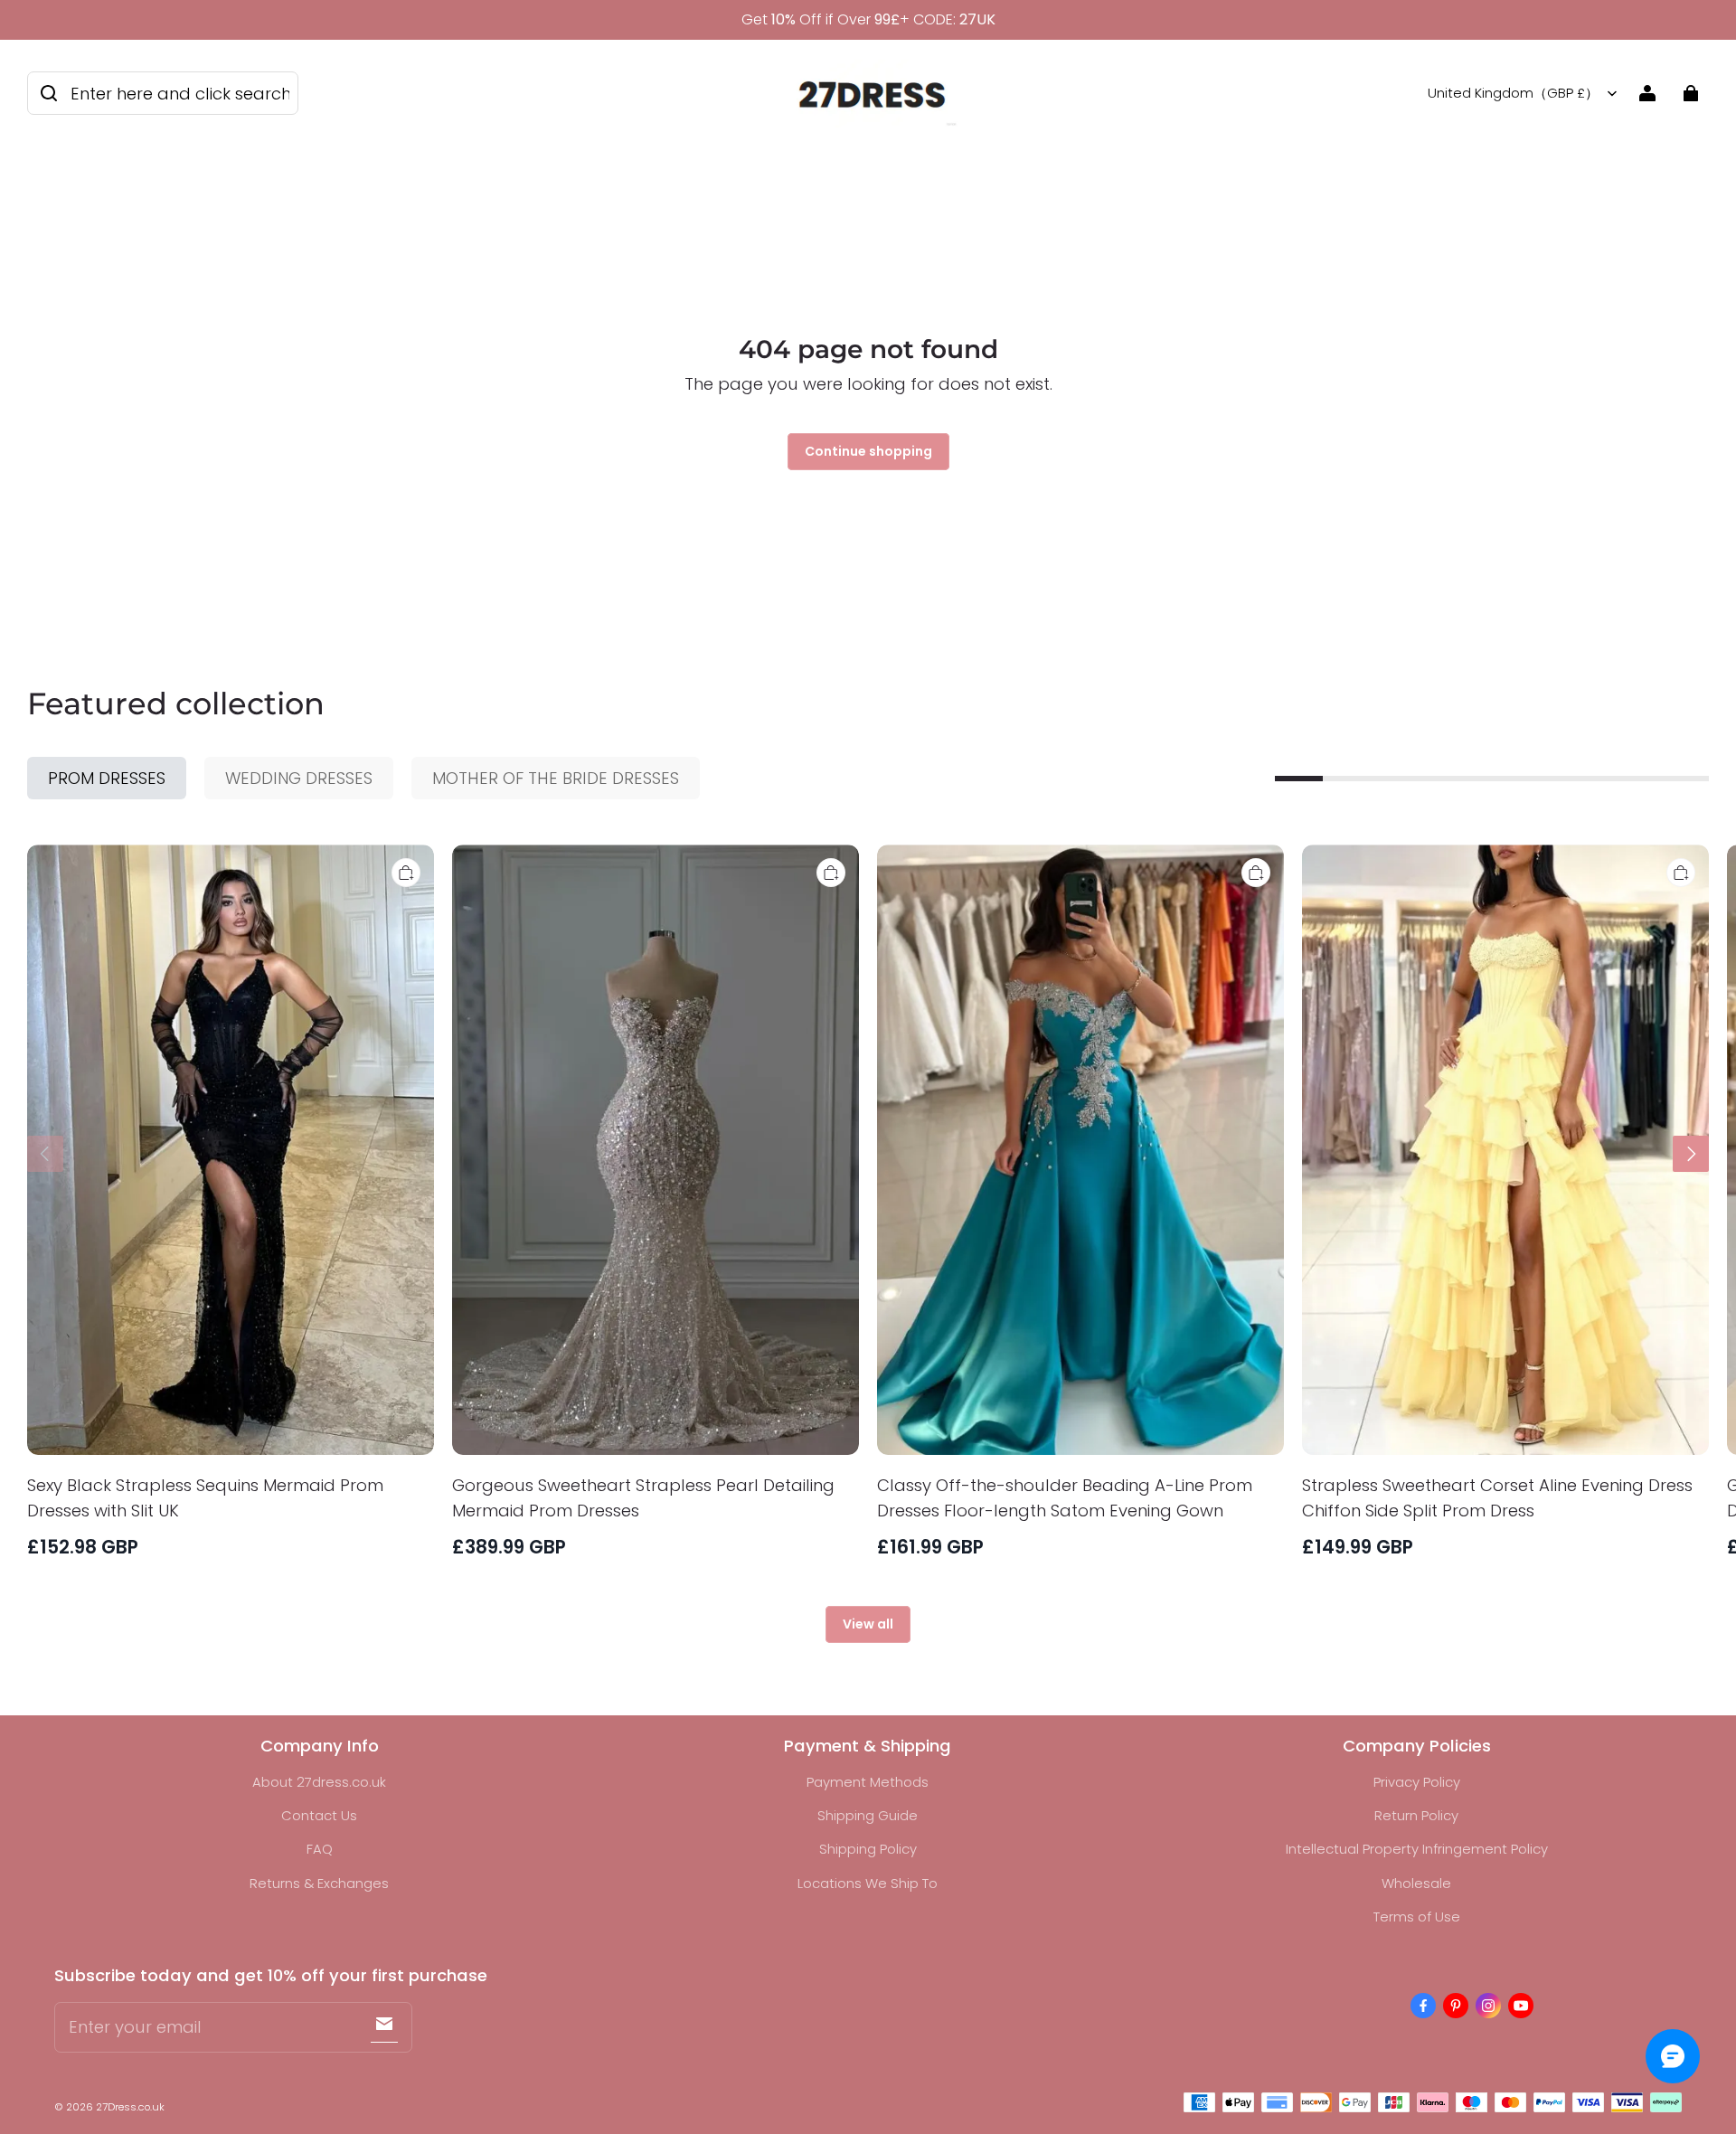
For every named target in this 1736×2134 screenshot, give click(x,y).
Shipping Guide (868, 1815)
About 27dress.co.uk (319, 1782)
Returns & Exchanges (319, 1883)
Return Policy (1416, 1815)
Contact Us (319, 1815)
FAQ (320, 1849)
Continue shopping (868, 451)
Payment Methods (868, 1782)
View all (868, 1624)
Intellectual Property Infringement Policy (1417, 1849)
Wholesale (1416, 1883)
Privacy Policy (1417, 1782)
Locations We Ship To (868, 1883)
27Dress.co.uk (130, 2107)
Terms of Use (1417, 1917)
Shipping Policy (868, 1849)
